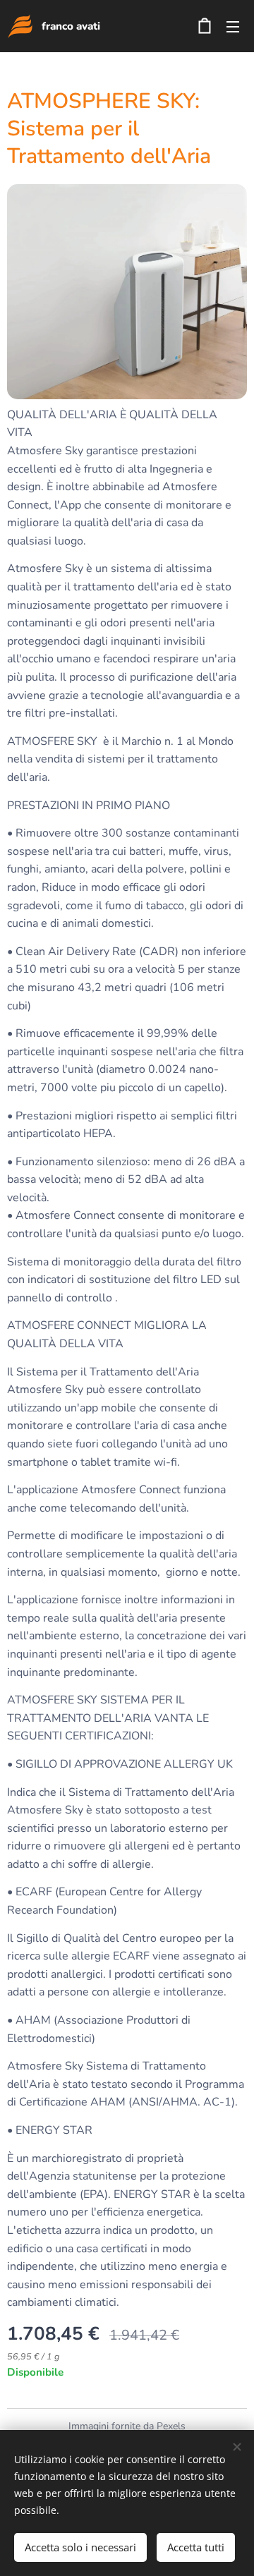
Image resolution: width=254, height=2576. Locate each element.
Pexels (171, 2426)
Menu (233, 26)
